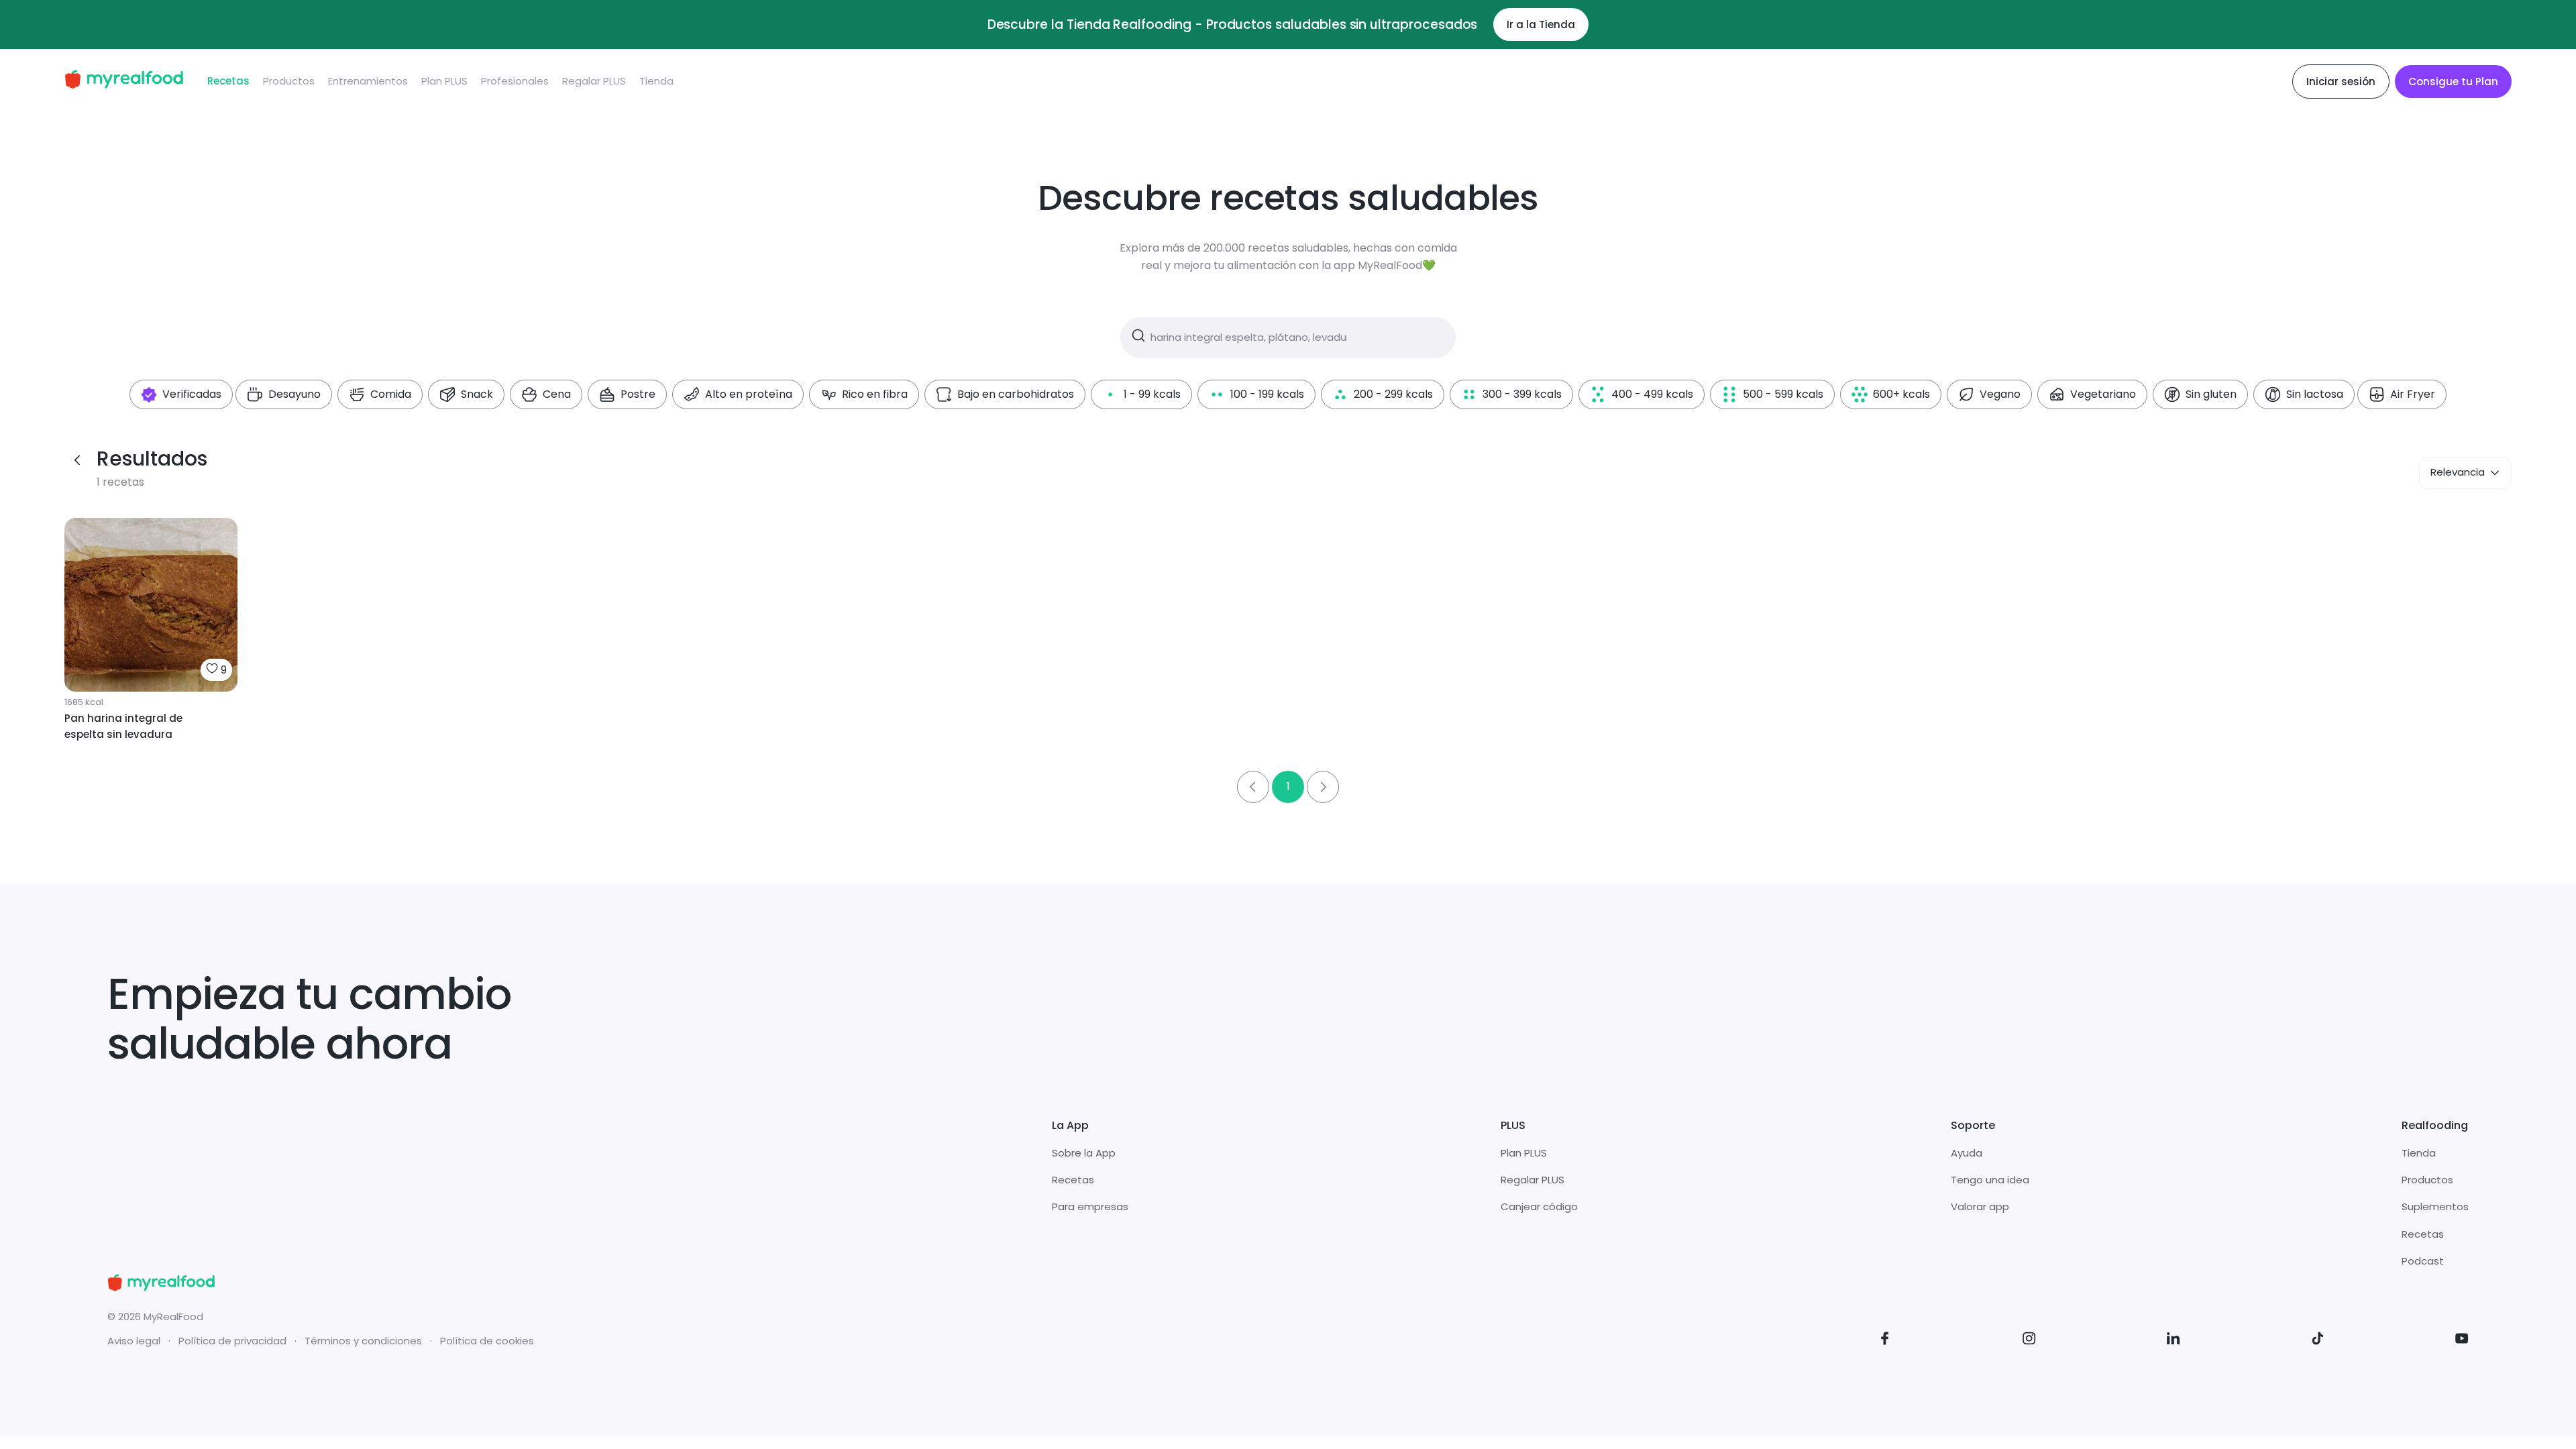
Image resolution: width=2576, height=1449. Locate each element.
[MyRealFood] (124, 82)
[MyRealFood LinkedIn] (2173, 1341)
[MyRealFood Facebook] (1885, 1341)
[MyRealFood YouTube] (2462, 1341)
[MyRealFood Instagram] (2029, 1341)
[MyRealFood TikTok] (2318, 1341)
